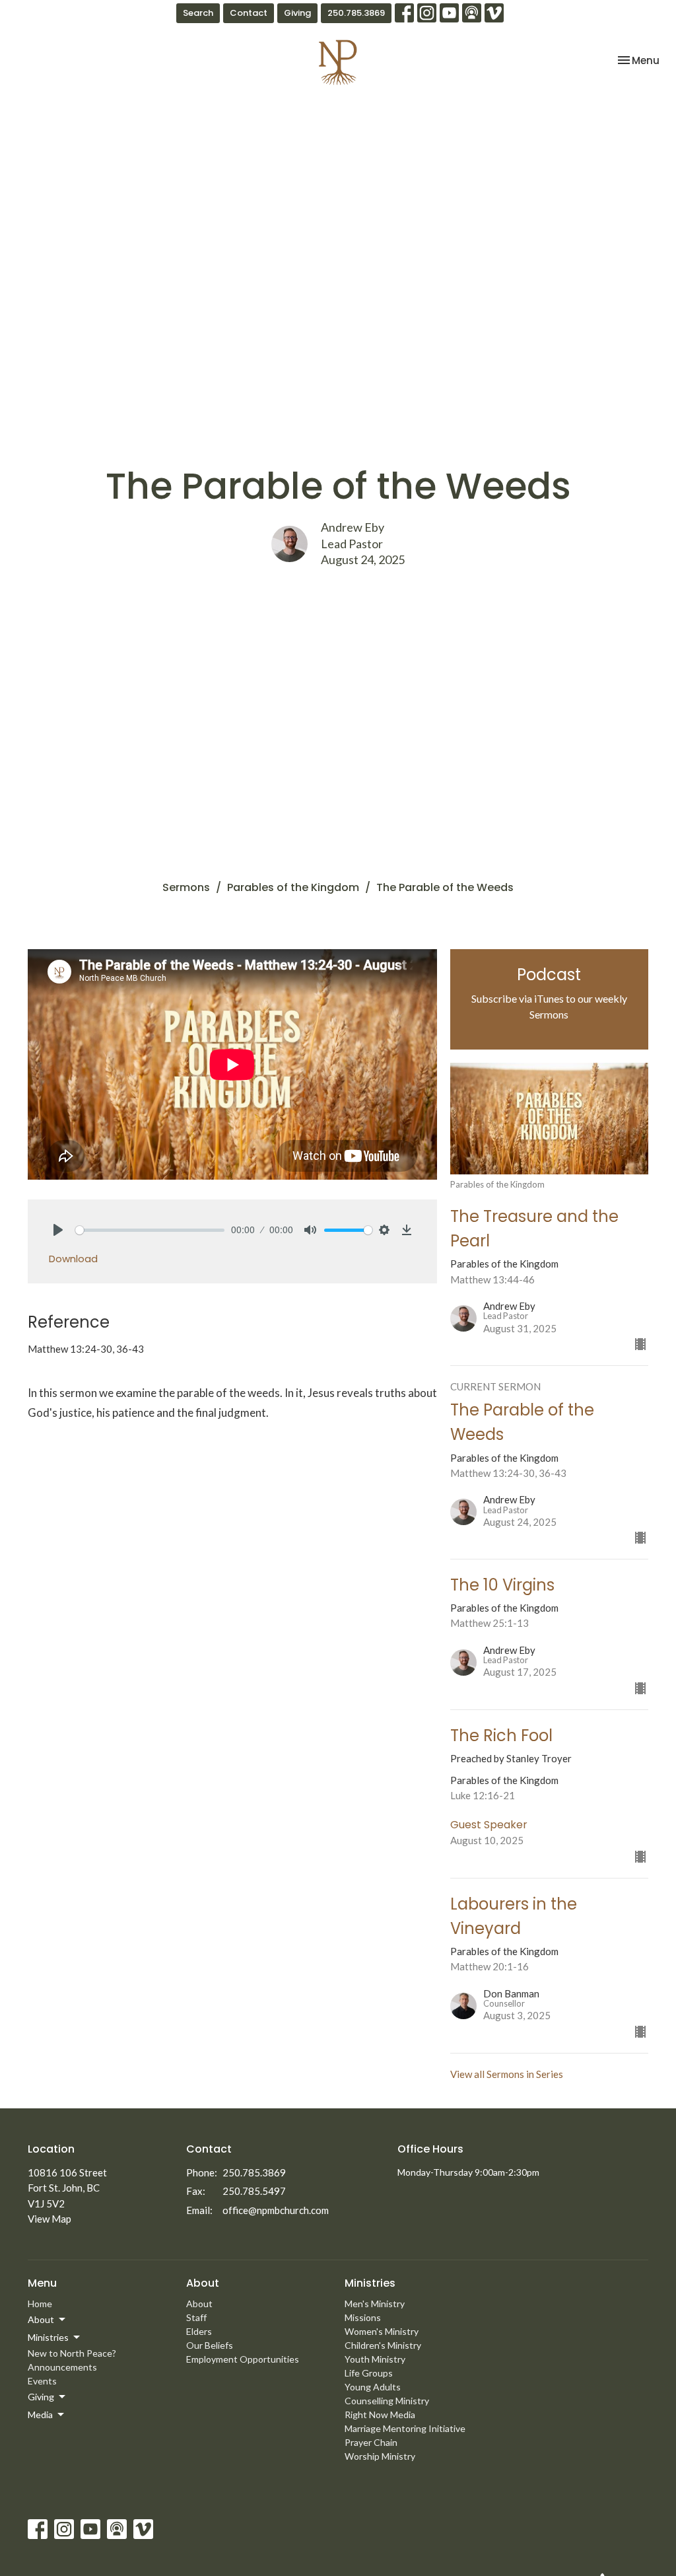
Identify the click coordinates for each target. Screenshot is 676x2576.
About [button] (41, 2319)
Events (42, 2381)
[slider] (150, 1230)
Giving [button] (41, 2397)
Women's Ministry (382, 2331)
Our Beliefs (210, 2345)
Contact (249, 13)
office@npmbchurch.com (276, 2210)
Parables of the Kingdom (293, 887)
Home (40, 2304)
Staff (196, 2317)
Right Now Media (380, 2415)
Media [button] (40, 2415)
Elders (199, 2331)
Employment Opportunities (243, 2359)
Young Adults (373, 2387)
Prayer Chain (371, 2442)
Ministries (370, 2283)
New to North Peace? (72, 2353)
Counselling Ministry (387, 2401)
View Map (50, 2219)
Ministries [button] (48, 2337)
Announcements (62, 2367)
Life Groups (369, 2373)
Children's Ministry (383, 2345)
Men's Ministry (375, 2304)
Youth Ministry (375, 2359)
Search (198, 13)
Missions (363, 2317)
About (199, 2304)
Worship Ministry (380, 2456)
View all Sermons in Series (507, 2074)
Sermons (186, 887)
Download (73, 1259)
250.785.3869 (356, 13)
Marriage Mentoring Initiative (405, 2428)
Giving (297, 13)
